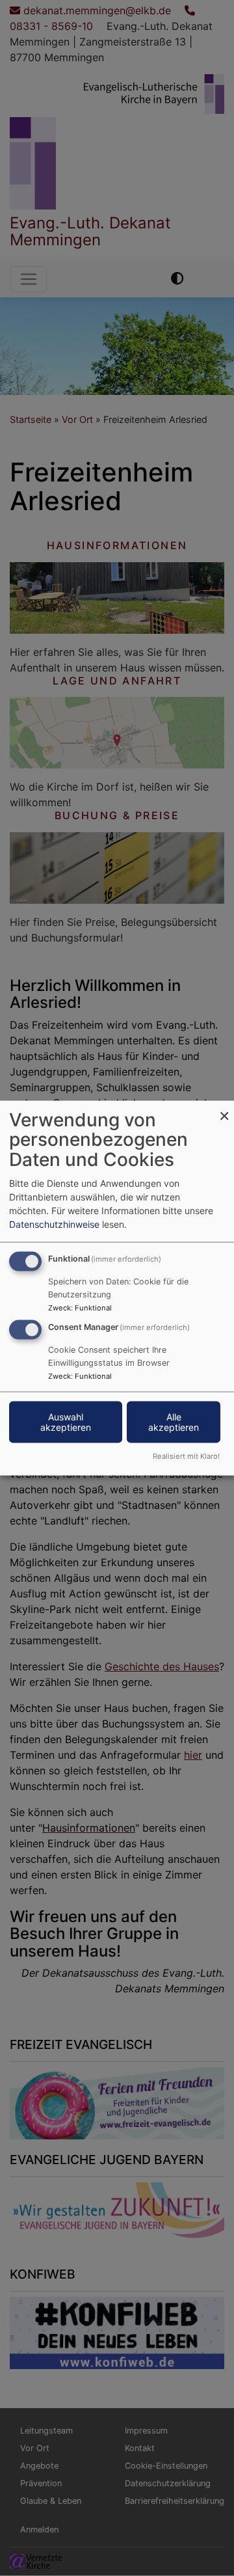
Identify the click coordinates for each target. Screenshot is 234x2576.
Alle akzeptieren (174, 1422)
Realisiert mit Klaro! (186, 1456)
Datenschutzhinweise (54, 1224)
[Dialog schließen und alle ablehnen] (224, 1108)
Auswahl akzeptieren (66, 1422)
